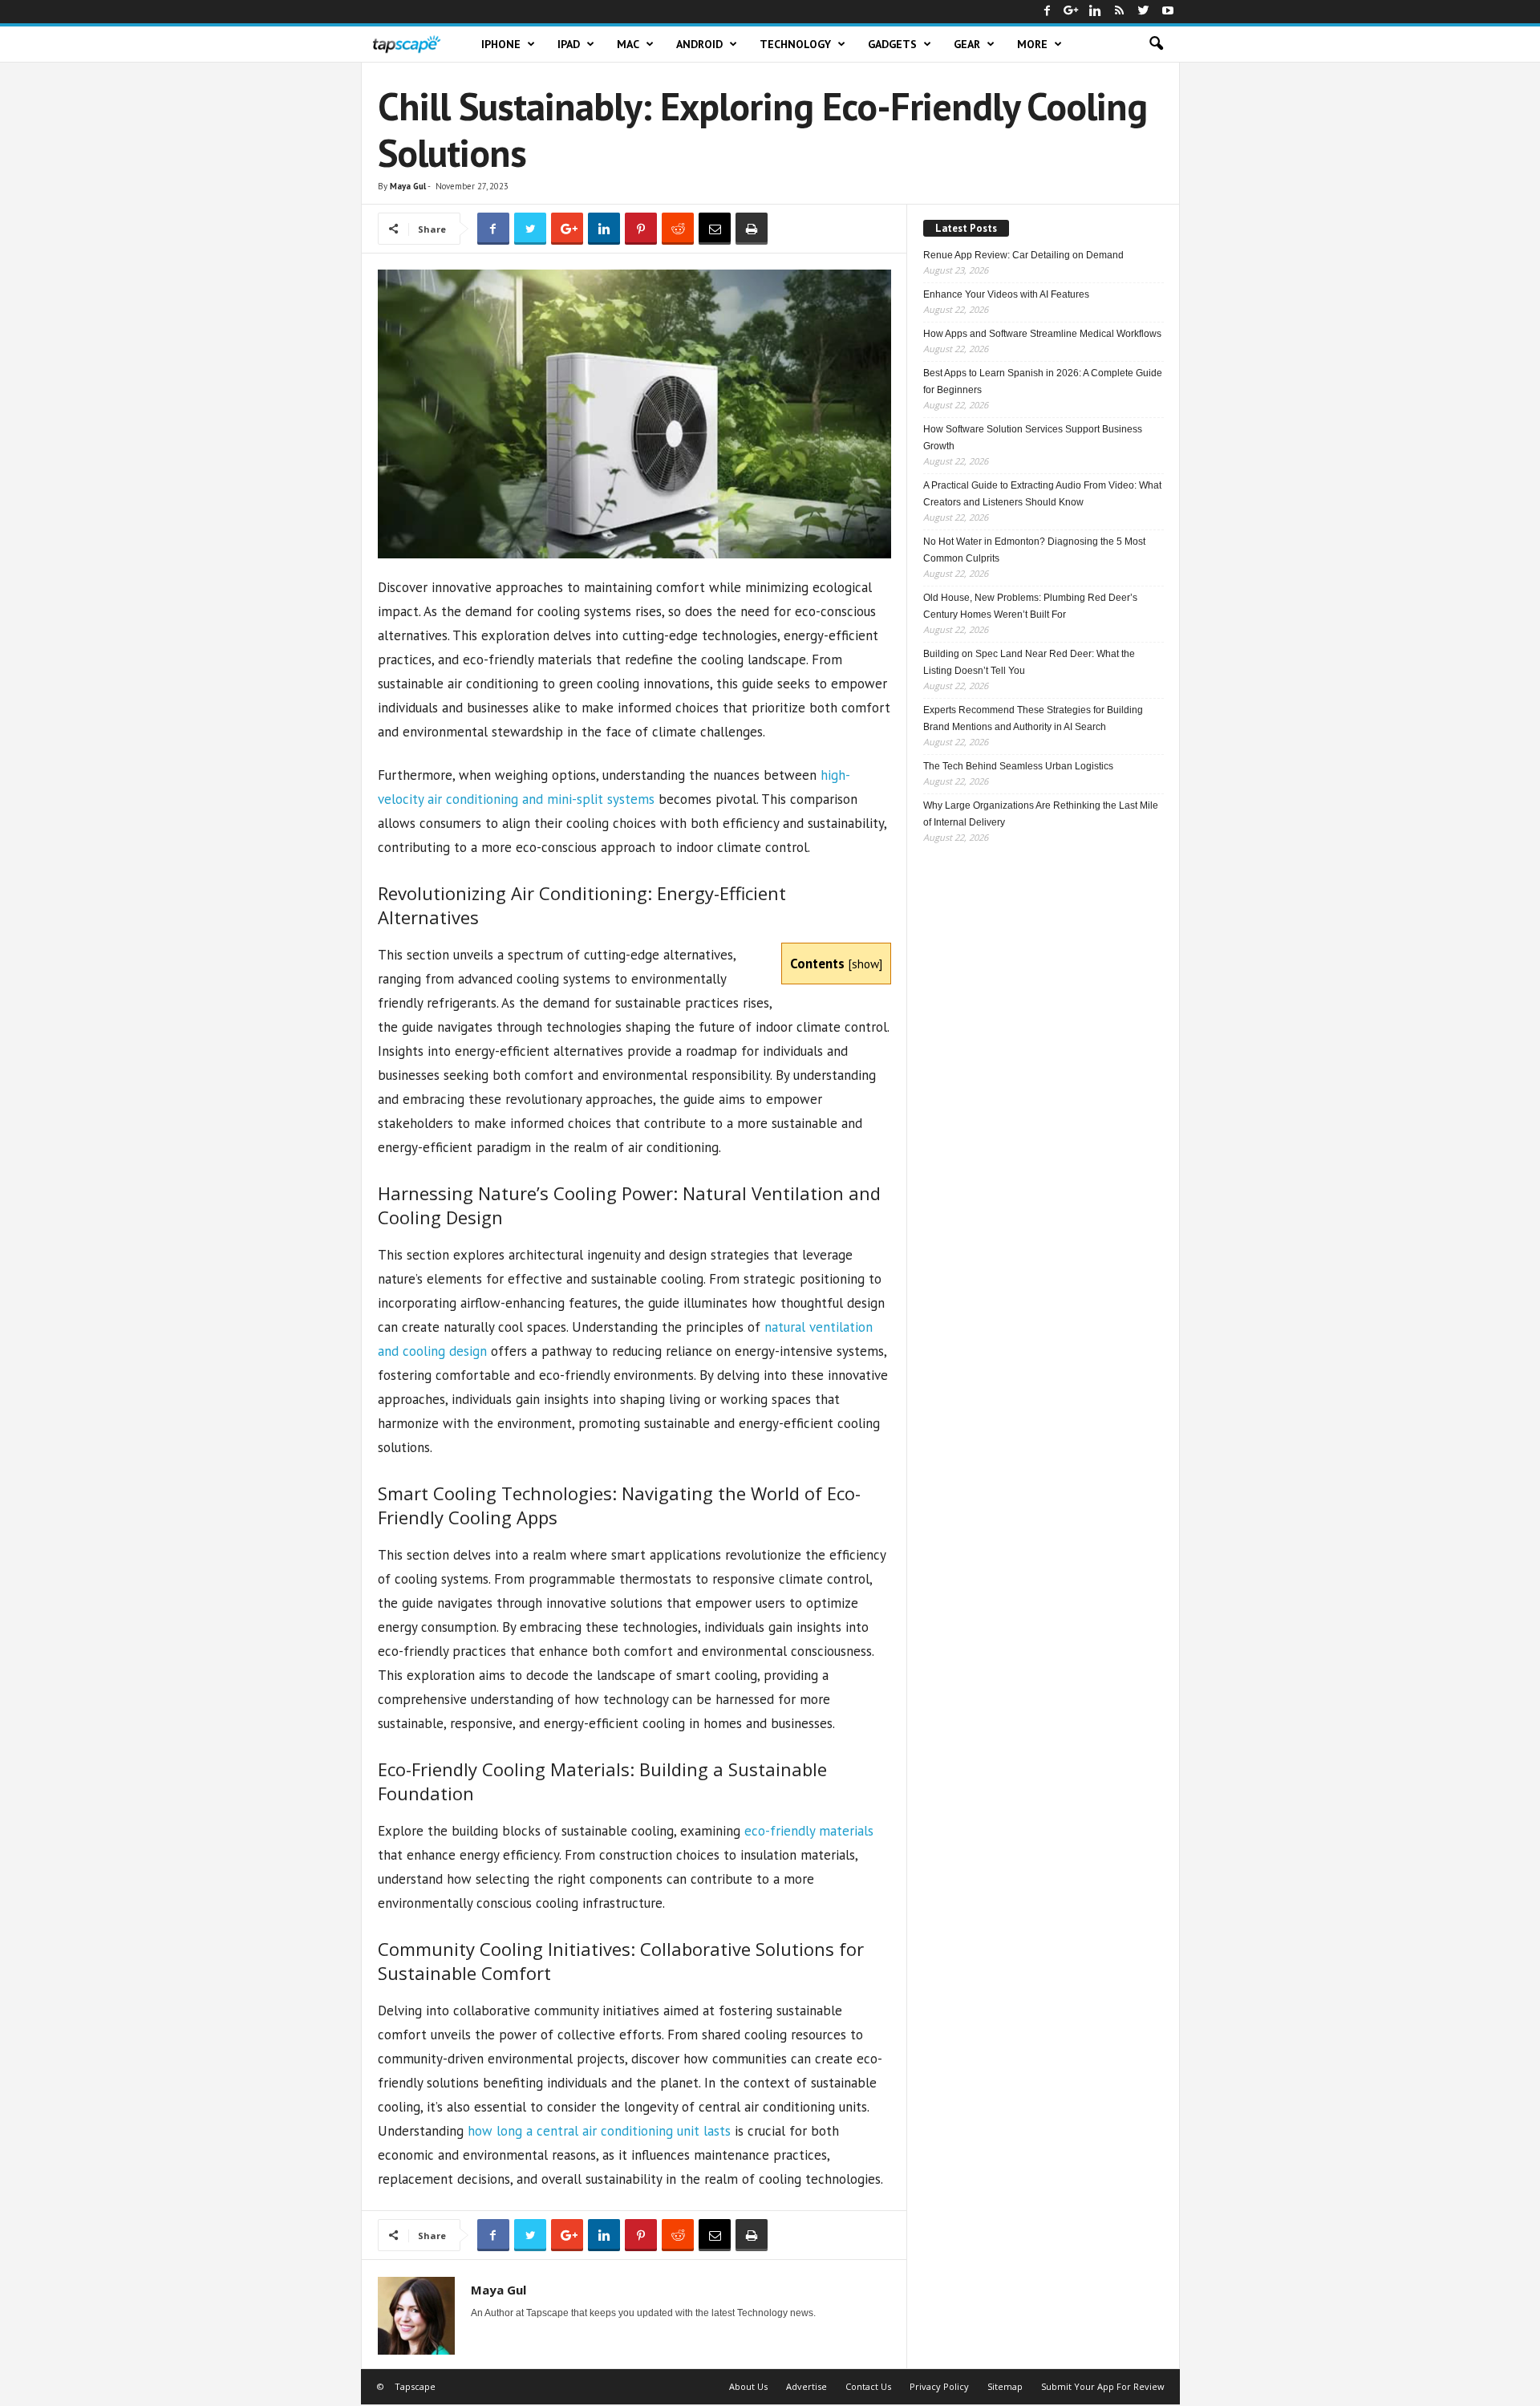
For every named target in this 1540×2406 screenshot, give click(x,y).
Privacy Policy (939, 2386)
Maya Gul (408, 186)
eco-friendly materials (809, 1831)
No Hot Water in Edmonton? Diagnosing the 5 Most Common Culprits (1034, 550)
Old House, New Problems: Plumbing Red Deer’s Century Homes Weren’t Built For (1030, 606)
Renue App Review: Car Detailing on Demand (1023, 255)
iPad (569, 44)
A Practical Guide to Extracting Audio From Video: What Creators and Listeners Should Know (1042, 494)
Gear (967, 44)
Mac (628, 44)
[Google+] (1072, 12)
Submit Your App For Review (1103, 2386)
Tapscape (415, 2386)
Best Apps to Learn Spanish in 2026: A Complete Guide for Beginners (1043, 381)
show (865, 964)
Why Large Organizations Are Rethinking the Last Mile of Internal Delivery (1041, 814)
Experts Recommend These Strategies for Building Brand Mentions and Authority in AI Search (1033, 718)
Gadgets (892, 44)
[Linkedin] (1096, 12)
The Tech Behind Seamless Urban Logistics (1018, 766)
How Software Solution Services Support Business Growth (1033, 438)
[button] (1156, 44)
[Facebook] (1048, 12)
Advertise (806, 2386)
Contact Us (868, 2386)
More (1032, 44)
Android (699, 44)
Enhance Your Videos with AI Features (1006, 294)
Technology (795, 44)
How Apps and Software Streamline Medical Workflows (1042, 334)
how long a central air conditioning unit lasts (599, 2131)
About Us (748, 2386)
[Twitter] (1144, 12)
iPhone (501, 44)
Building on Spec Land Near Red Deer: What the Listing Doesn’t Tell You (1029, 662)
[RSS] (1120, 12)
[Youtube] (1168, 12)
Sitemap (1005, 2386)
